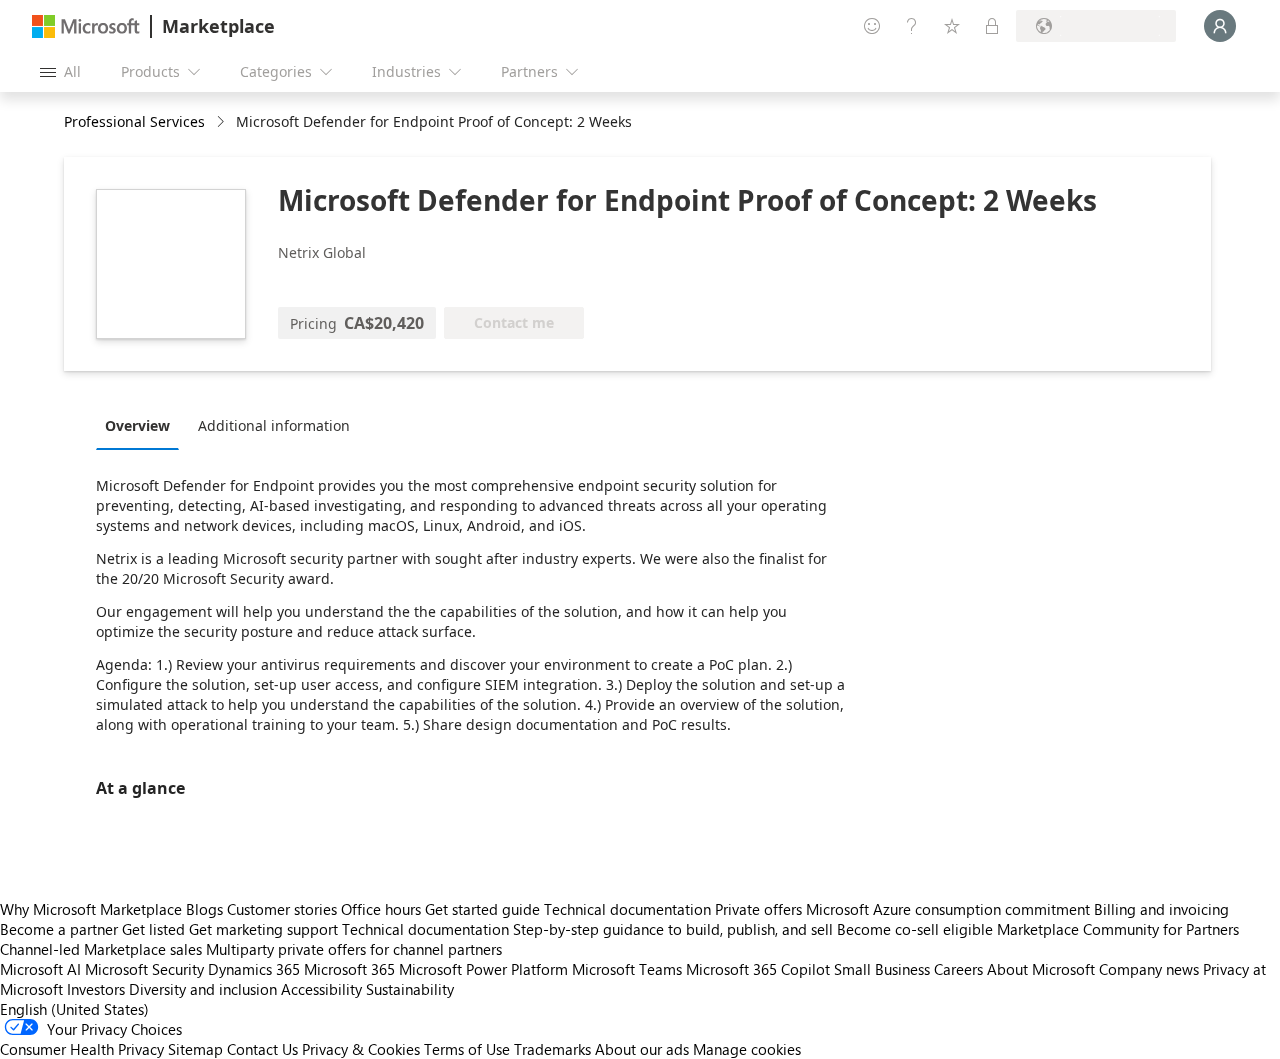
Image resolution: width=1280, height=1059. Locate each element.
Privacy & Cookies (361, 1049)
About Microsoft (1041, 969)
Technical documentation (627, 909)
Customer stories (282, 909)
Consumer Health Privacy (82, 1049)
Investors (96, 989)
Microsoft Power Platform (483, 969)
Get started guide (482, 909)
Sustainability (410, 989)
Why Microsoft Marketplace (91, 909)
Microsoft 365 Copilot (758, 969)
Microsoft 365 (349, 969)
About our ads (642, 1049)
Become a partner (59, 929)
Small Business (882, 969)
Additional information (274, 425)
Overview (137, 425)
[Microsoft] (86, 26)
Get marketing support (263, 929)
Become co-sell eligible (915, 929)
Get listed (153, 929)
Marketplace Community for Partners (1118, 929)
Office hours (381, 909)
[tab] (142, 425)
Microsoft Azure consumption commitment (950, 909)
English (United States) (74, 1009)
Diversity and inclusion (203, 989)
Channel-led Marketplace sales (101, 949)
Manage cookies (747, 1049)
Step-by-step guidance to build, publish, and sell (673, 929)
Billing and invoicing (1161, 909)
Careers (958, 969)
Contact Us (262, 1049)
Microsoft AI (40, 969)
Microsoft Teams (627, 969)
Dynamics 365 (254, 969)
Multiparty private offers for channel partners (354, 949)
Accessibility (321, 989)
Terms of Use (467, 1049)
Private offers (758, 909)
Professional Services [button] (134, 121)
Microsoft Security (144, 969)
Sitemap (195, 1049)
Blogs (204, 909)
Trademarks (552, 1049)
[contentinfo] (222, 122)
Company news (1149, 969)
